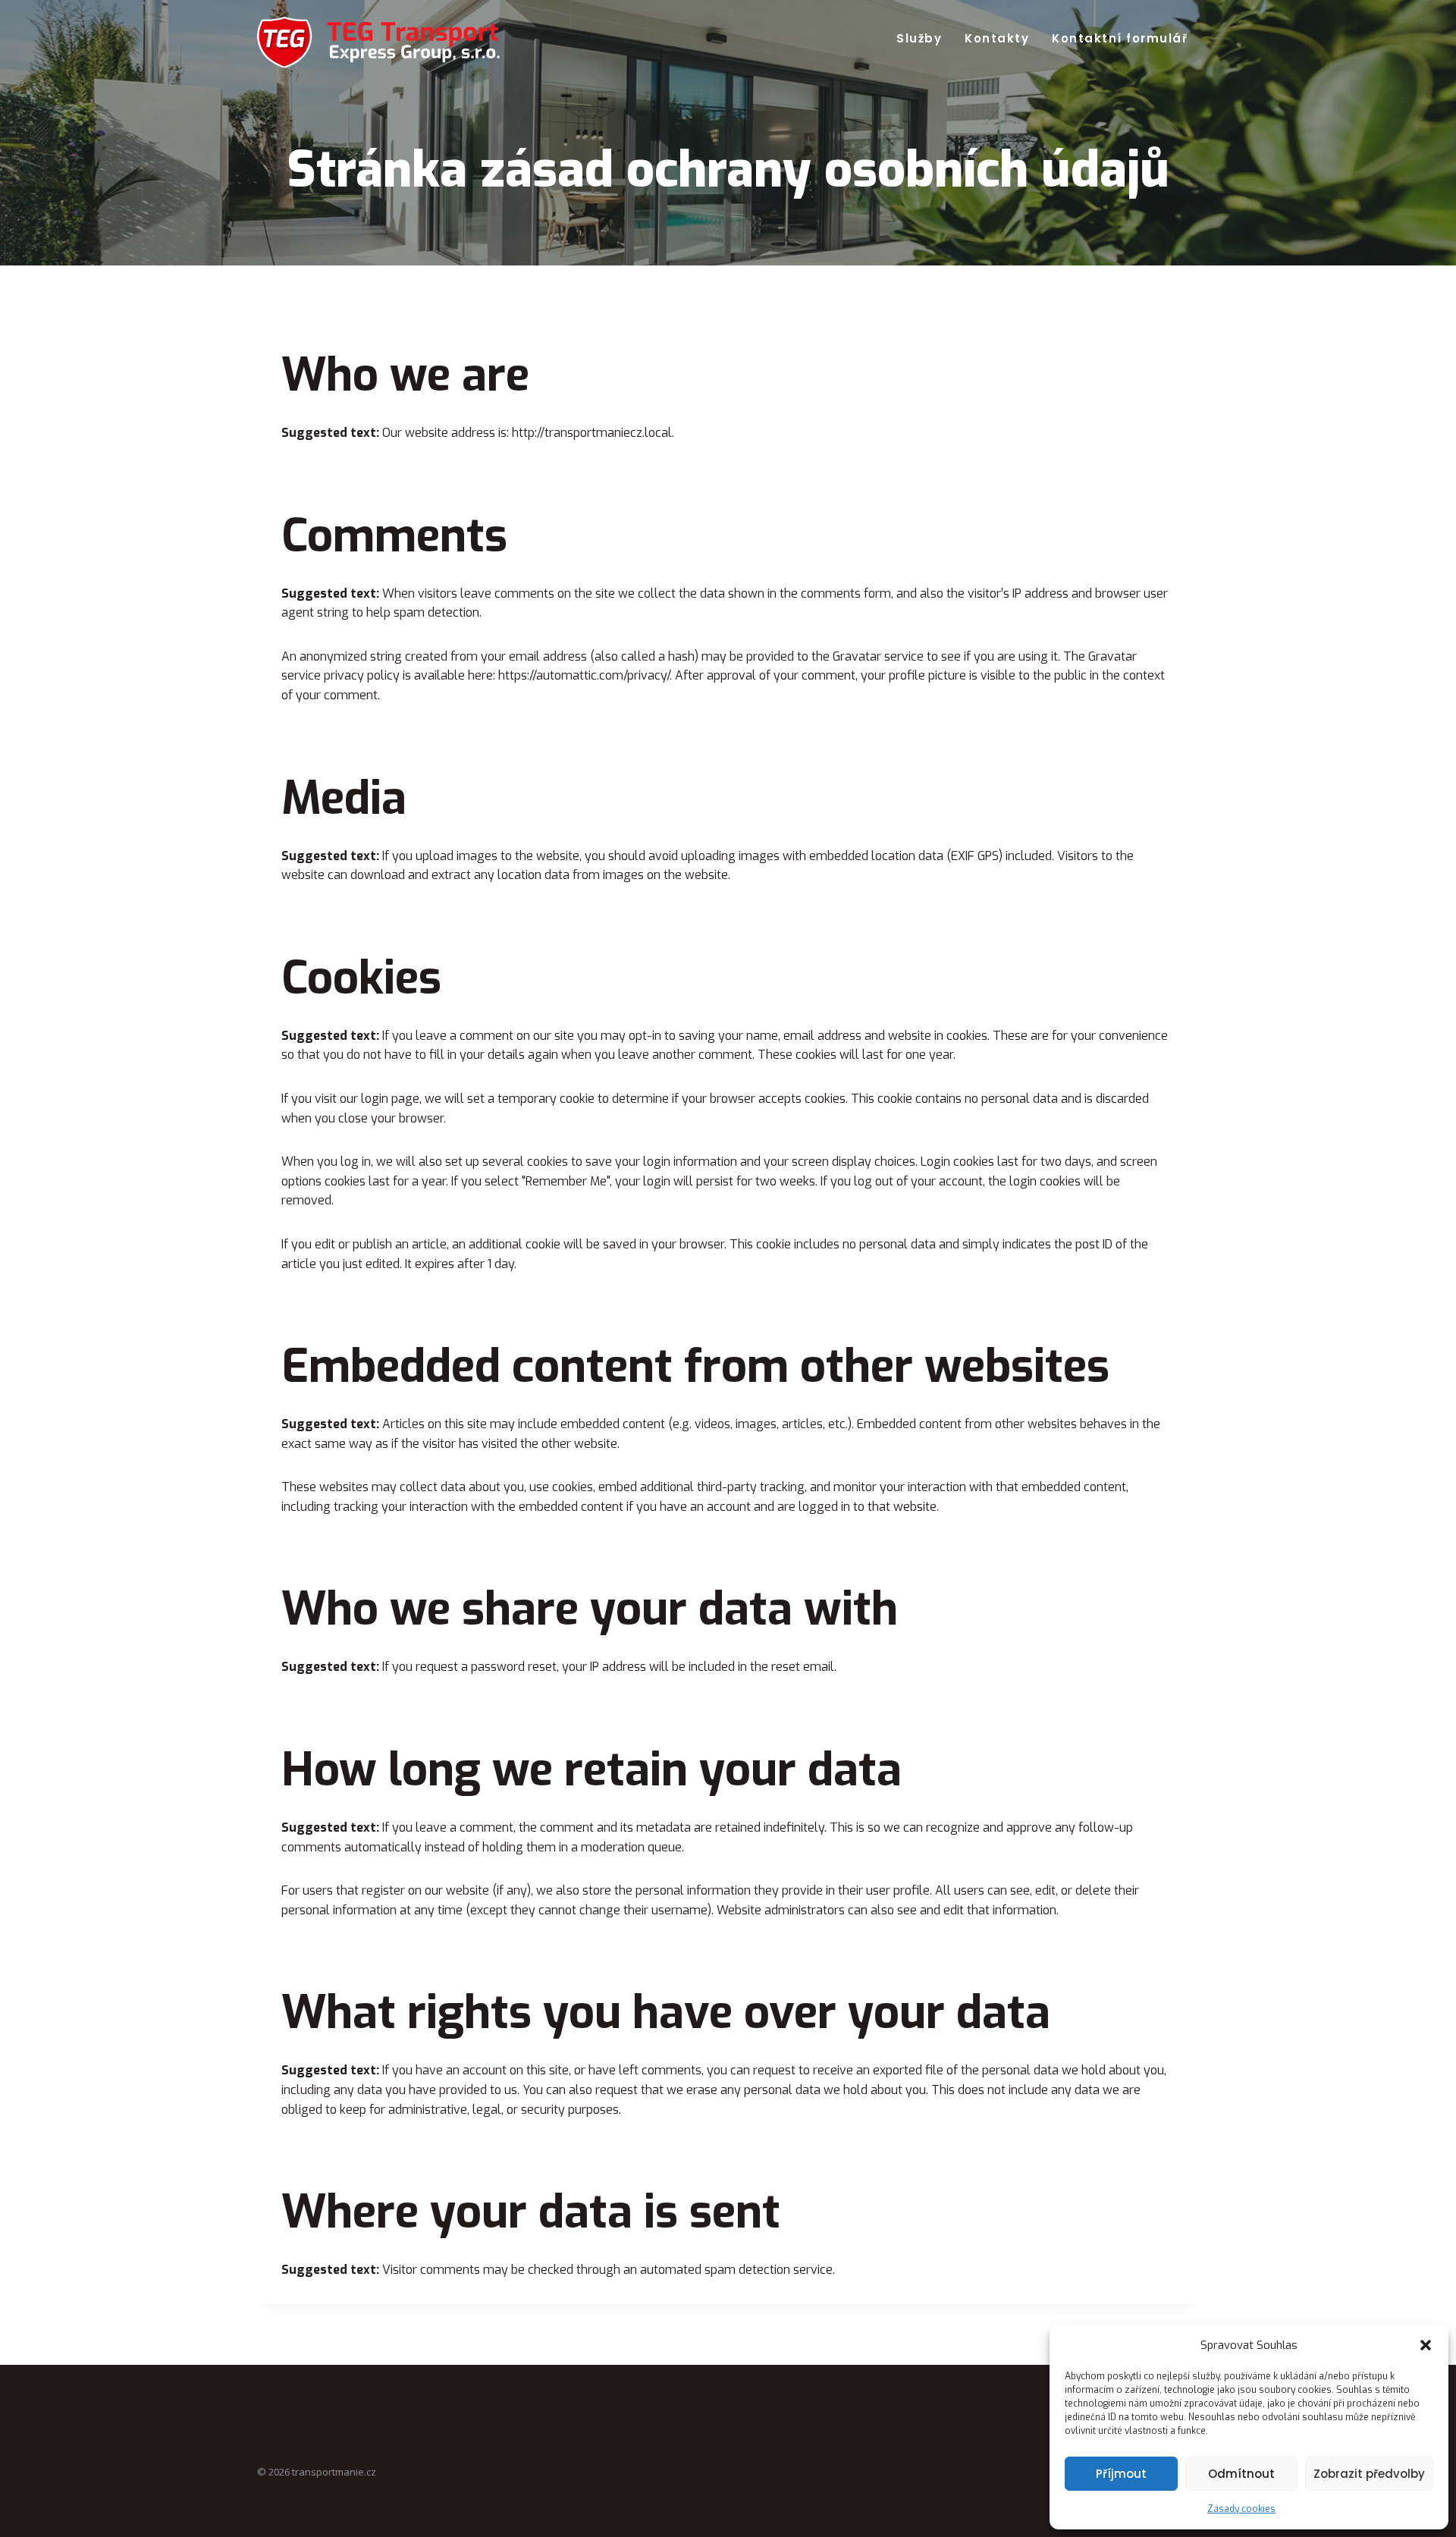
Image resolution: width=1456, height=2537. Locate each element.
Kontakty (997, 38)
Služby (919, 38)
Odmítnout (1241, 2474)
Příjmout (1121, 2474)
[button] (1426, 2345)
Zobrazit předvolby (1369, 2474)
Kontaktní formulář (1120, 38)
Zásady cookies (1241, 2509)
